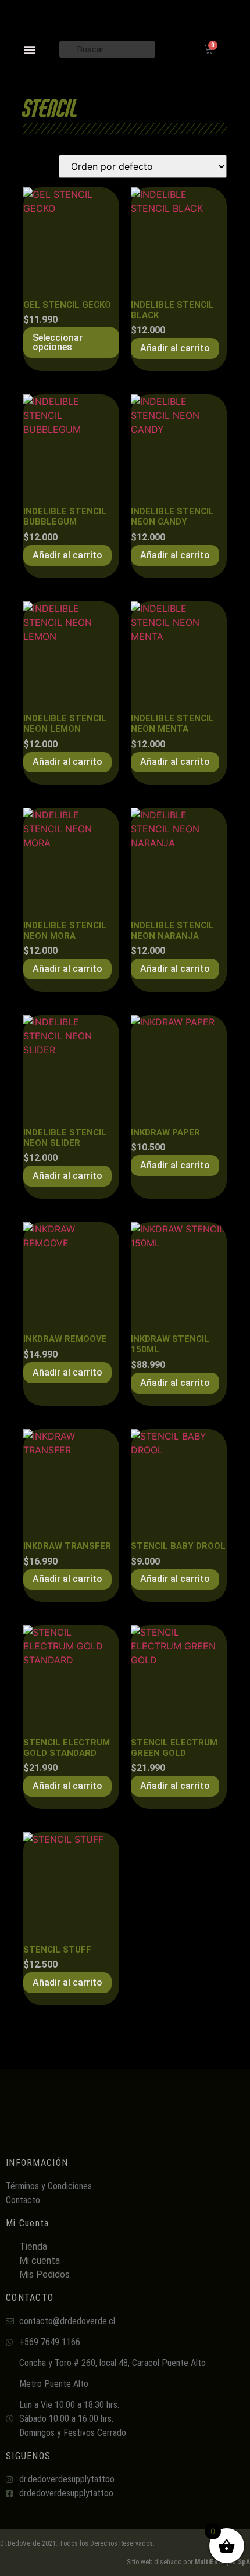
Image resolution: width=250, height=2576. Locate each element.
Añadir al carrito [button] (175, 348)
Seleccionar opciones (58, 342)
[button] (30, 49)
